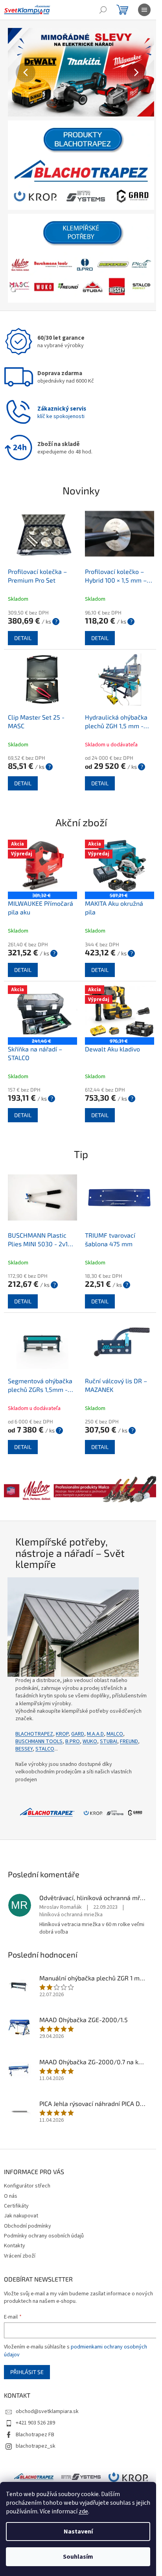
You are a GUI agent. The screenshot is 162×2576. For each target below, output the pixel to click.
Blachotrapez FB (35, 2408)
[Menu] (144, 10)
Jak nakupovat (21, 2189)
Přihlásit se (27, 2346)
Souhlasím (78, 2557)
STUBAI (109, 1715)
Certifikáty (16, 2179)
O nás (11, 2169)
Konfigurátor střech (27, 2159)
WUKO (90, 1715)
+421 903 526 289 (35, 2396)
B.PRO (73, 1715)
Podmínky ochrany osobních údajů (44, 2209)
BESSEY (24, 1723)
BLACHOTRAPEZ (34, 1708)
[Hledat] (103, 10)
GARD (78, 1708)
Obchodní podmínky (28, 2199)
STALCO (45, 1723)
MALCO (115, 1708)
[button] (18, 72)
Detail (23, 628)
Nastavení (78, 2532)
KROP (62, 1708)
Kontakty (15, 2219)
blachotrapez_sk (36, 2419)
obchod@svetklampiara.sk (47, 2385)
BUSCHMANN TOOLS (39, 1715)
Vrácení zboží (20, 2229)
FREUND (129, 1715)
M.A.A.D (95, 1708)
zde (83, 2511)
